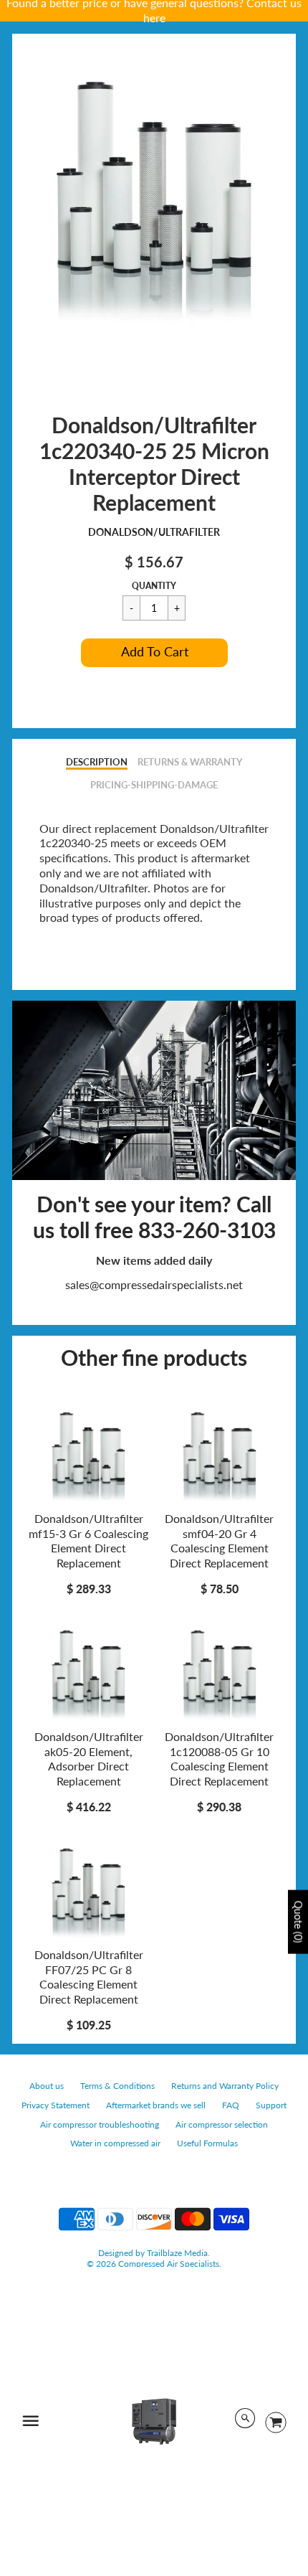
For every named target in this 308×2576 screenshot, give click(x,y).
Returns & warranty (190, 762)
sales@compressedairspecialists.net (154, 1284)
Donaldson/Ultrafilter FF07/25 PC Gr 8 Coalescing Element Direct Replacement (89, 1977)
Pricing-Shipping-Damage (154, 785)
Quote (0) (298, 1922)
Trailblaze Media (177, 2253)
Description (97, 762)
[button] (154, 653)
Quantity (154, 586)
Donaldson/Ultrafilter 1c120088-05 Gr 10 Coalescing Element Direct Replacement (219, 1759)
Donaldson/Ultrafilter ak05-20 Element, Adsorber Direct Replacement (89, 1759)
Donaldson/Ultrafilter (154, 532)
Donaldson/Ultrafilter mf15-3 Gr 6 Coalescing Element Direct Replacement (88, 1541)
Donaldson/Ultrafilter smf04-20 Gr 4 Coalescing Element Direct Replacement (219, 1541)
